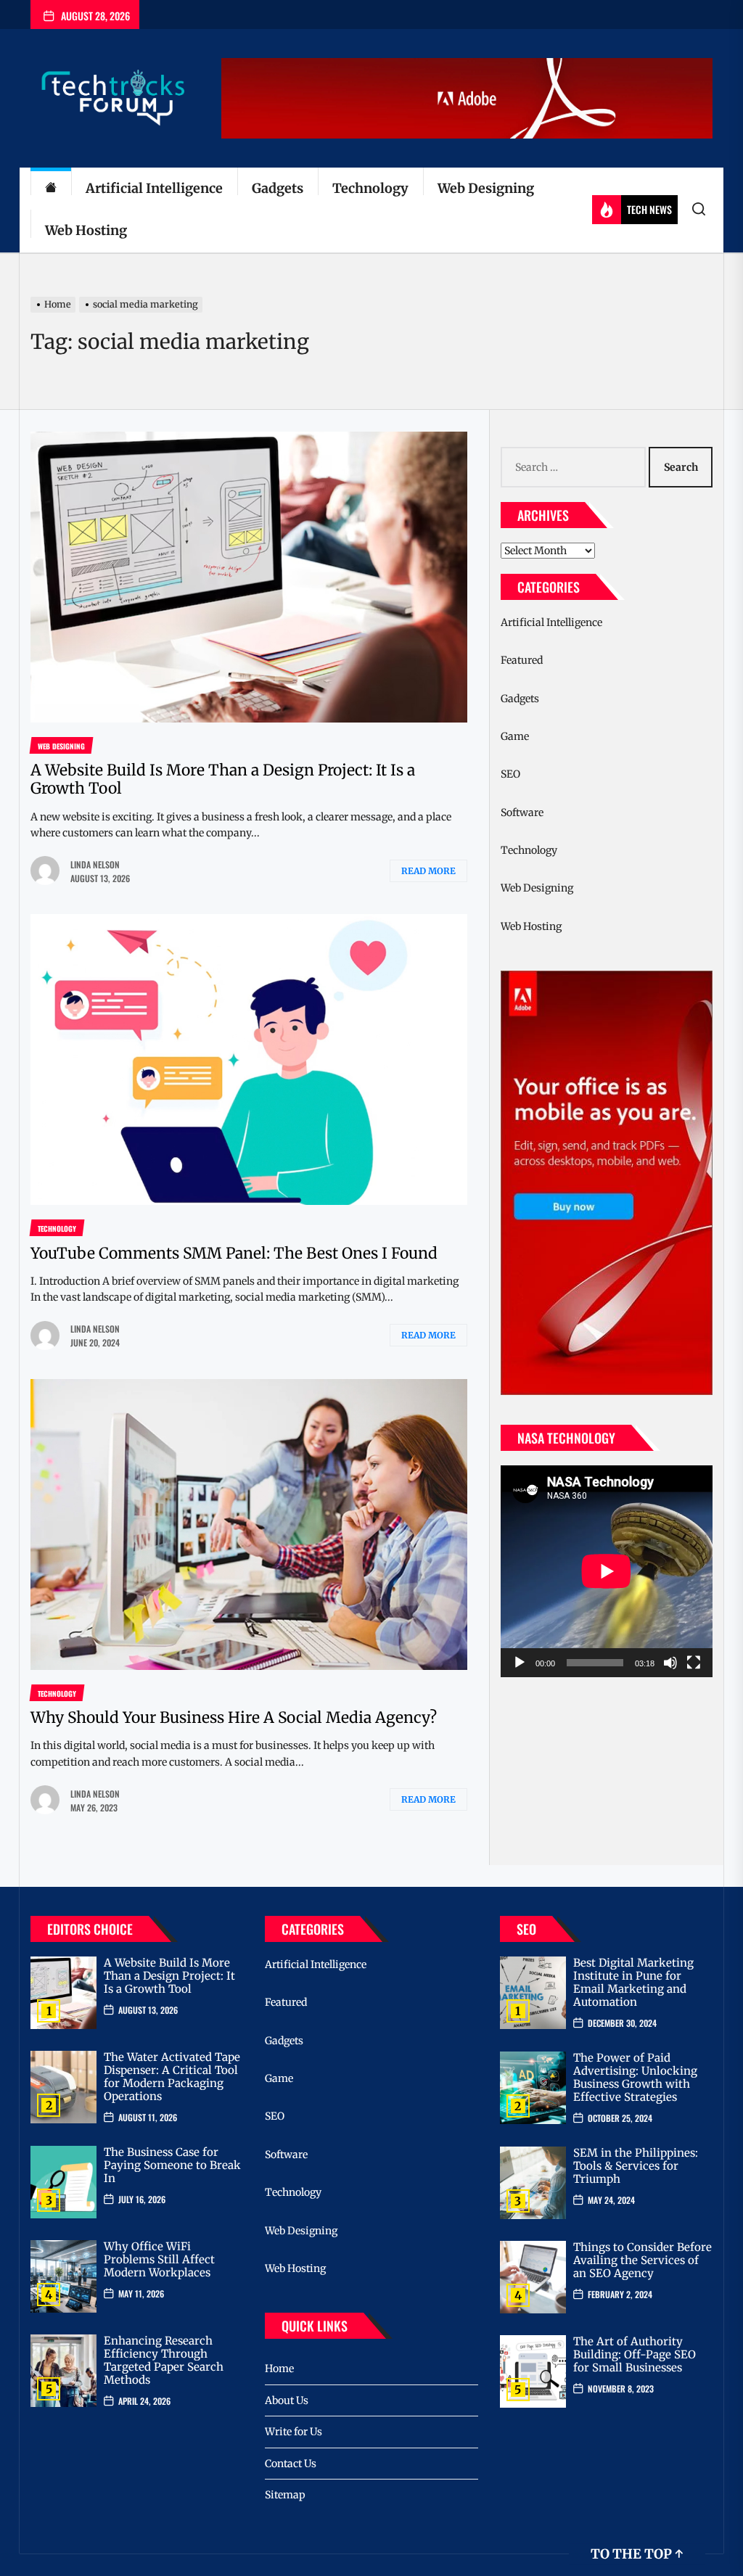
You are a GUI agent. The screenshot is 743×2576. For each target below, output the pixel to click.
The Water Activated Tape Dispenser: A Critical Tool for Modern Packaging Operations (172, 2077)
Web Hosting (86, 230)
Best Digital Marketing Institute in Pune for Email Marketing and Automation (633, 1982)
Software (522, 812)
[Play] (520, 1663)
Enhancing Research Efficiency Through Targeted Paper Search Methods (164, 2360)
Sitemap (285, 2495)
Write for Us (293, 2432)
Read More (428, 871)
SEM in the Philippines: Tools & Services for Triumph (636, 2166)
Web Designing (486, 188)
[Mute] (670, 1663)
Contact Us (291, 2464)
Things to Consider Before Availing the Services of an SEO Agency (643, 2260)
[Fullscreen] (694, 1663)
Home (279, 2369)
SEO (510, 774)
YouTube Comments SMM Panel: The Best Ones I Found (234, 1253)
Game (515, 736)
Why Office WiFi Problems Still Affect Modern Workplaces (159, 2259)
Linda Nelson (95, 864)
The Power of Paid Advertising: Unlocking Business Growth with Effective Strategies (635, 2077)
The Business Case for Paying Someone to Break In (172, 2165)
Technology (370, 188)
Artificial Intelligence (154, 188)
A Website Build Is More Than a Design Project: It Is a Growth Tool (223, 779)
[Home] (51, 189)
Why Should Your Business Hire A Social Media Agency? (234, 1717)
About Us (287, 2400)
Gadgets (278, 188)
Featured (522, 660)
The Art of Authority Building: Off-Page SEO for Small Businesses (635, 2354)
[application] (607, 1571)
